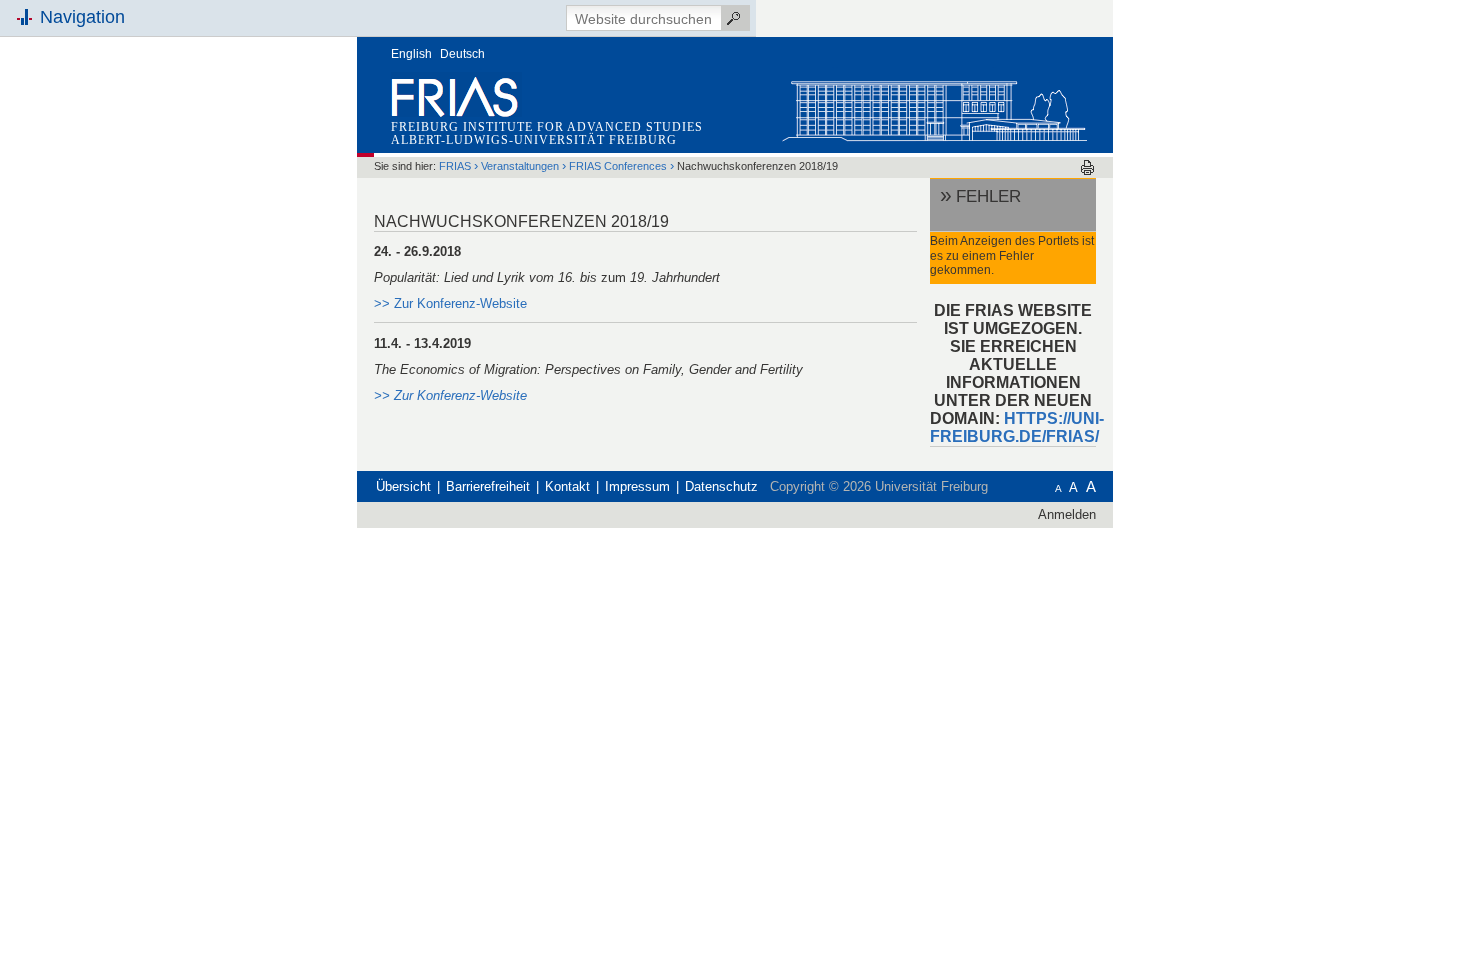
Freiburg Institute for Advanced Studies (547, 127)
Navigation (82, 17)
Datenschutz (721, 486)
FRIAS (455, 166)
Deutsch (462, 54)
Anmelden (1067, 514)
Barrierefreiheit (488, 486)
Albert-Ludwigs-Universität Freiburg (534, 140)
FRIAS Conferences (619, 166)
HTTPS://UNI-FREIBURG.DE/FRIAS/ (1017, 427)
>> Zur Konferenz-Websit (447, 303)
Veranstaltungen (520, 166)
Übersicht (403, 486)
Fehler (988, 196)
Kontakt (567, 486)
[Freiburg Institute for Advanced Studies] (934, 106)
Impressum (637, 486)
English (411, 54)
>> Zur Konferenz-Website (450, 395)
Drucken (1087, 167)
